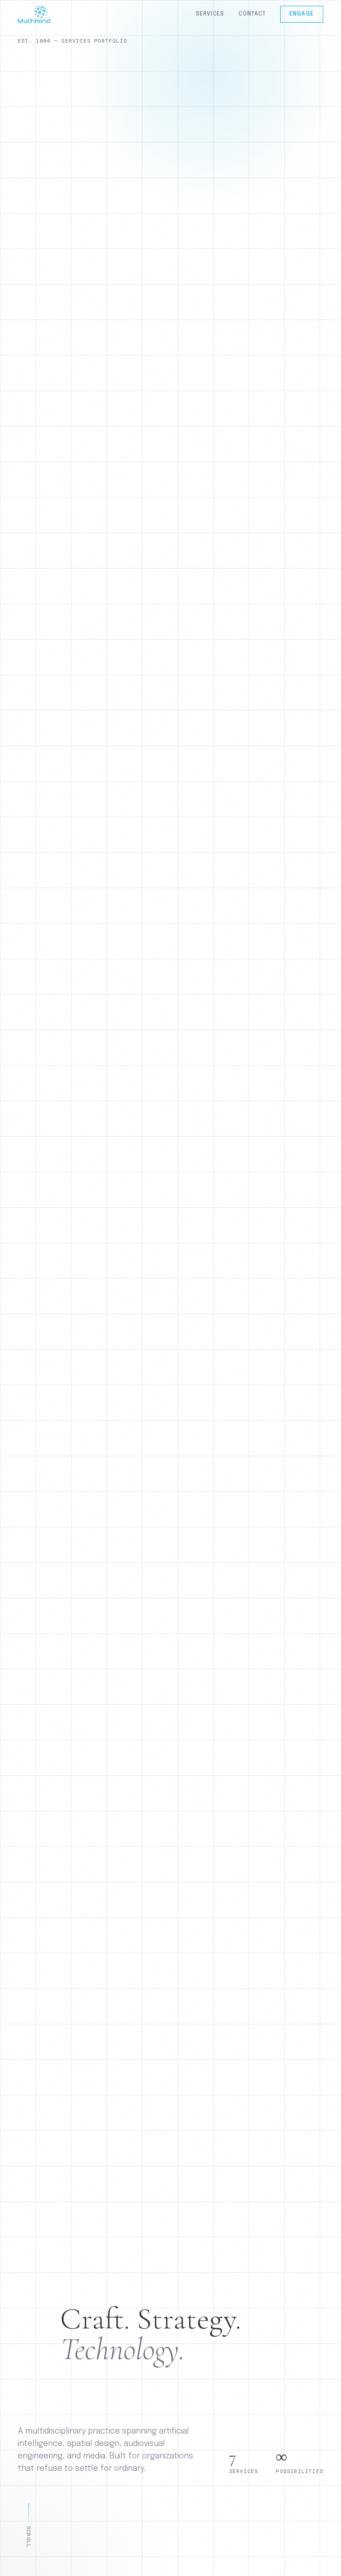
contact (252, 14)
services (210, 14)
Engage (302, 14)
